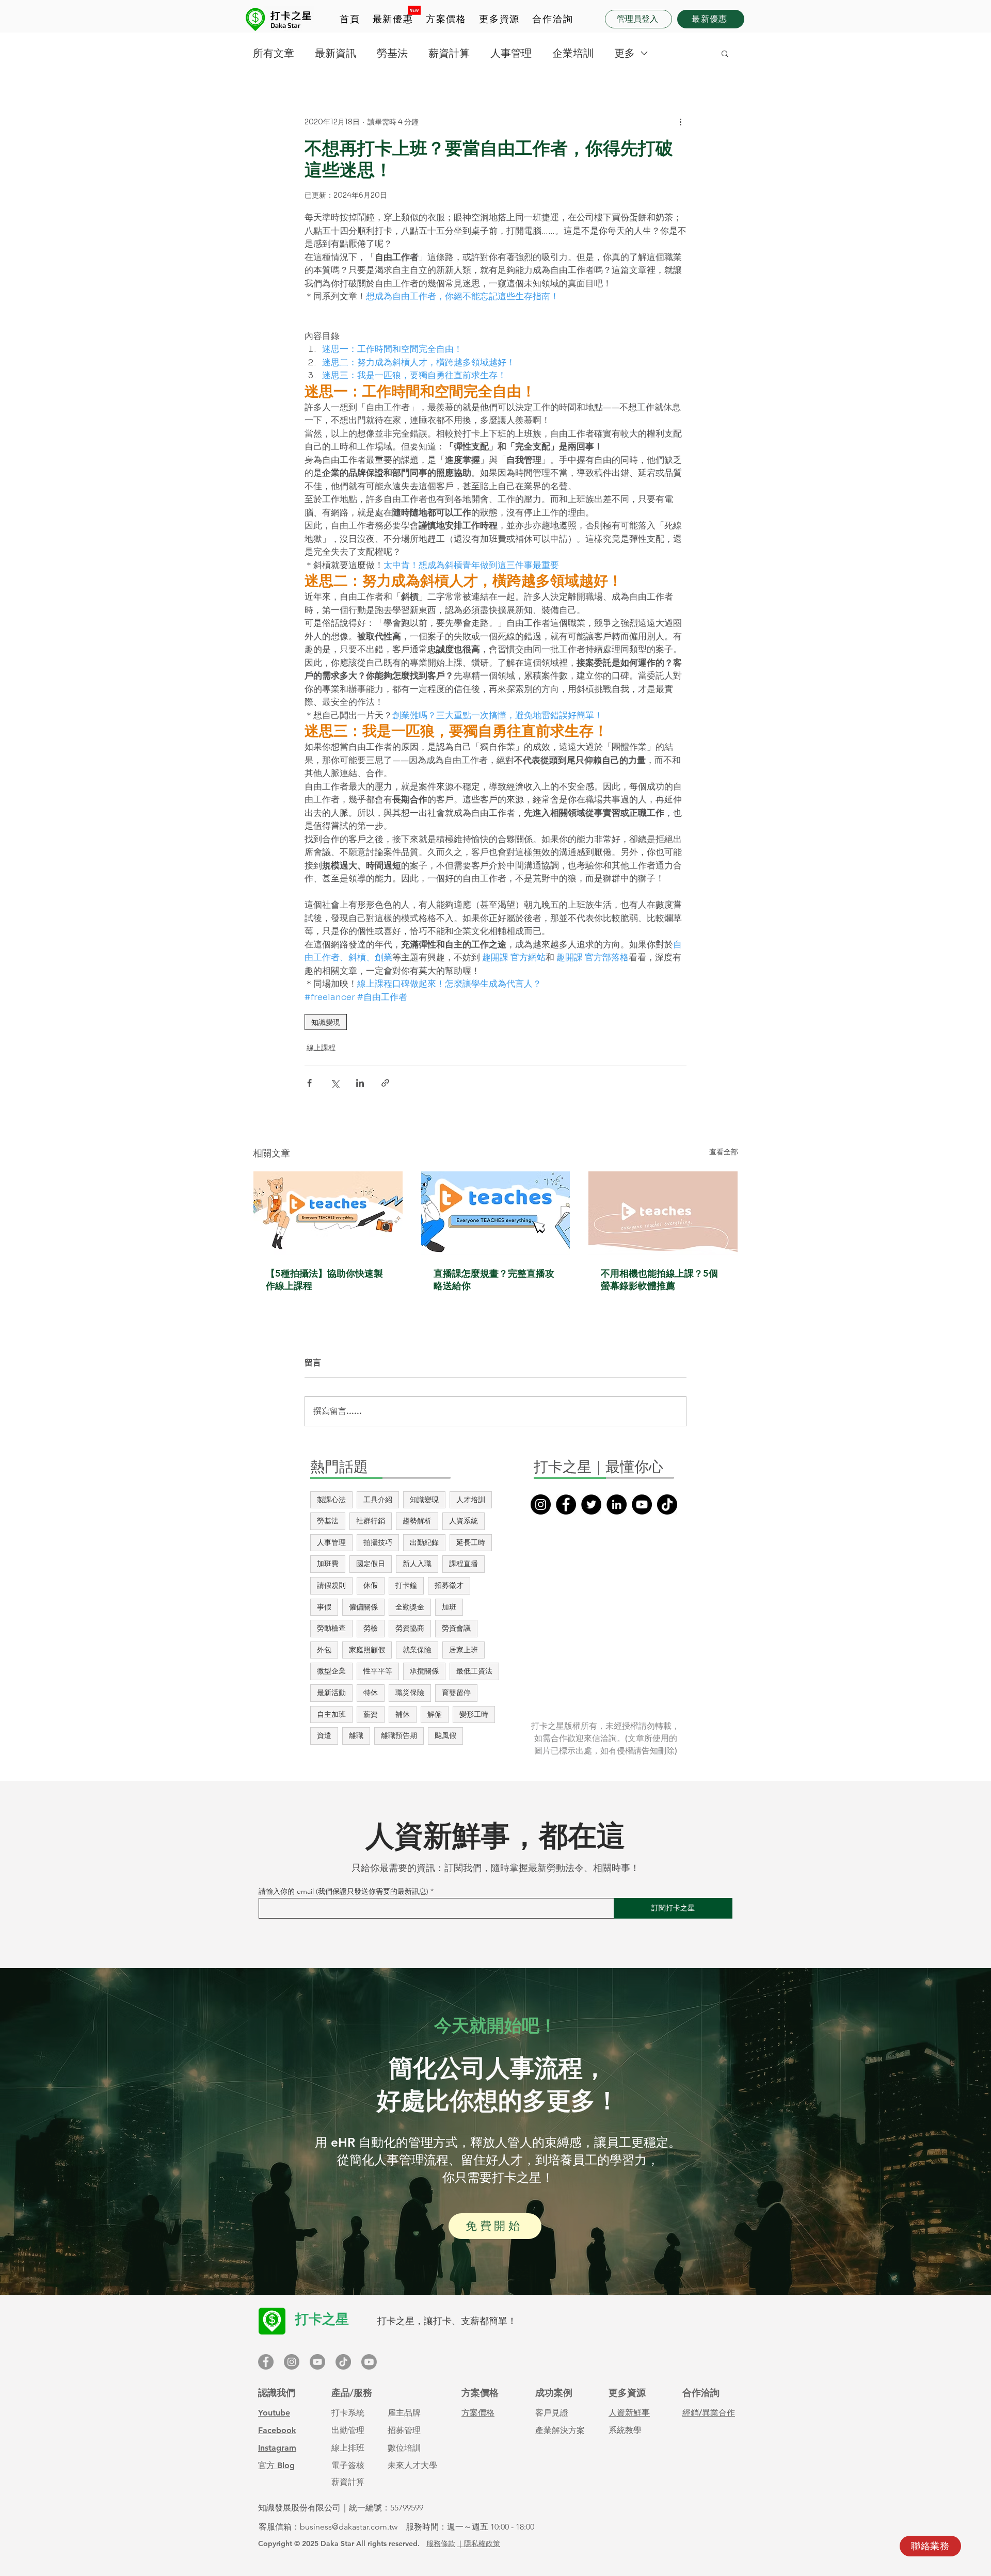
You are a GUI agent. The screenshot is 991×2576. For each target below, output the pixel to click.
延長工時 (471, 1542)
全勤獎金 (410, 1607)
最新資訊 (335, 53)
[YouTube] (642, 1504)
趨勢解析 (417, 1521)
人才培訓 (471, 1500)
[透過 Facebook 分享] (309, 1083)
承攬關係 (424, 1671)
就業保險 (417, 1650)
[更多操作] (680, 122)
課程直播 (463, 1564)
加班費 (328, 1564)
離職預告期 (399, 1735)
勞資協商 (410, 1628)
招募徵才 (449, 1585)
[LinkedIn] (617, 1504)
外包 (324, 1650)
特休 (371, 1693)
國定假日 (371, 1564)
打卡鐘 (406, 1585)
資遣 (324, 1735)
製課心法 (331, 1500)
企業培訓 (573, 53)
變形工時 (474, 1714)
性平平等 (378, 1671)
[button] (446, 20)
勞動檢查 (331, 1628)
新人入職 (417, 1564)
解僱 (435, 1714)
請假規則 (331, 1585)
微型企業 (331, 1671)
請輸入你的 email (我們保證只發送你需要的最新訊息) (343, 1891)
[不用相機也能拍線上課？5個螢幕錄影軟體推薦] (663, 1213)
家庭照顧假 (367, 1650)
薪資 (371, 1714)
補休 (403, 1714)
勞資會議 (456, 1628)
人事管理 (511, 53)
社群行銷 (371, 1521)
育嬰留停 (456, 1693)
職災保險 (410, 1693)
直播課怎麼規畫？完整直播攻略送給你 (494, 1279)
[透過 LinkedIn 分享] (360, 1083)
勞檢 (371, 1628)
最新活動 (331, 1693)
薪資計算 (449, 53)
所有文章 (274, 53)
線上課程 (321, 1048)
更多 (625, 53)
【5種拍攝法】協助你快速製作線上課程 (324, 1279)
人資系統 (463, 1521)
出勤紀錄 (424, 1542)
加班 (449, 1607)
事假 (324, 1607)
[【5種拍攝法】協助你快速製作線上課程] (328, 1213)
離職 (356, 1735)
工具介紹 (378, 1500)
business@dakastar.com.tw (349, 2527)
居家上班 (463, 1650)
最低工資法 (474, 1671)
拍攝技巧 (378, 1542)
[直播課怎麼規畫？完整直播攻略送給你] (496, 1213)
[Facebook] (566, 1504)
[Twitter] (591, 1504)
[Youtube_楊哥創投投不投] (369, 2362)
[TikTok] (667, 1504)
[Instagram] (541, 1504)
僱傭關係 (363, 1607)
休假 (371, 1585)
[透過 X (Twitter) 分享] (335, 1083)
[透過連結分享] (385, 1083)
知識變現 (326, 1022)
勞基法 (392, 53)
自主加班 (331, 1714)
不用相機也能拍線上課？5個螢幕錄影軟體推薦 (659, 1279)
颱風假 (445, 1735)
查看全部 (724, 1152)
